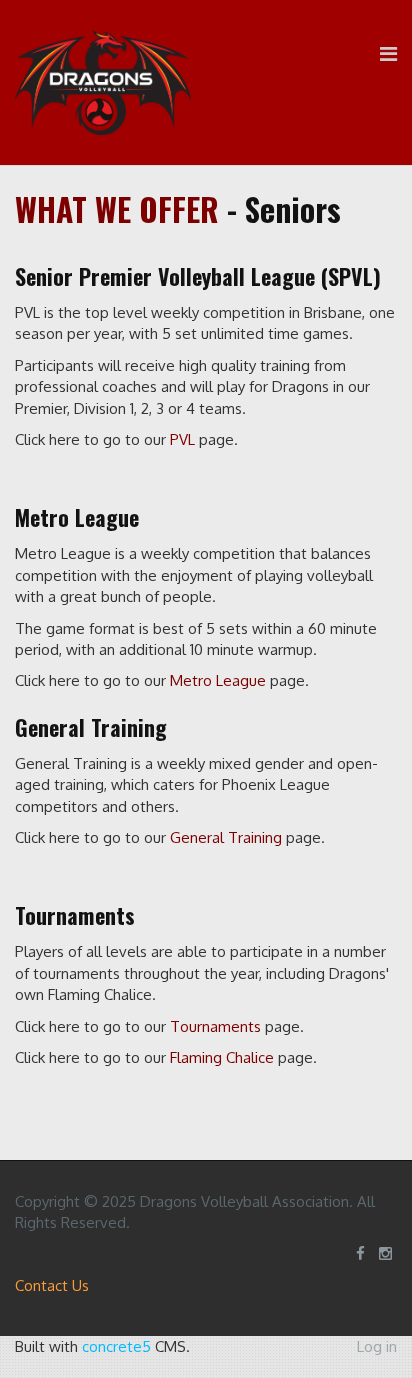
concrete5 (116, 1346)
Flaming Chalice (222, 1057)
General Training (226, 837)
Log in (377, 1346)
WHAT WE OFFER (117, 208)
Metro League (218, 680)
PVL (182, 439)
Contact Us (52, 1285)
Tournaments (215, 1026)
